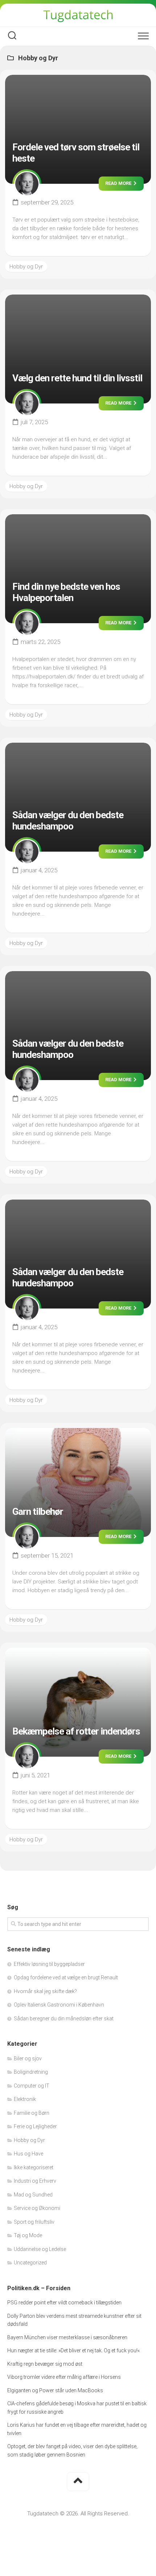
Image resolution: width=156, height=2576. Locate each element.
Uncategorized (30, 2263)
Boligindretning (31, 2072)
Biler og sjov (28, 2058)
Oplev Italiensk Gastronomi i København (59, 2005)
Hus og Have (28, 2154)
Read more (119, 183)
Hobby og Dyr (26, 267)
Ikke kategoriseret (34, 2167)
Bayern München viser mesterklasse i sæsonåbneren (67, 2337)
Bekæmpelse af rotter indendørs (76, 1731)
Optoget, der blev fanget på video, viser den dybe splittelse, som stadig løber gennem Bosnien (72, 2451)
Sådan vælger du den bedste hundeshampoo (68, 821)
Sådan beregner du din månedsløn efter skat (64, 2019)
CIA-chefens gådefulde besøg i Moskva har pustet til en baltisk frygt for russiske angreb (77, 2408)
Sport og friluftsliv (34, 2222)
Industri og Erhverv (35, 2181)
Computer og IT (32, 2086)
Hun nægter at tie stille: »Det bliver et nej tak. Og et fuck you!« (73, 2350)
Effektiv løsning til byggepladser (49, 1964)
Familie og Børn (32, 2113)
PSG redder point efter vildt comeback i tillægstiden (64, 2303)
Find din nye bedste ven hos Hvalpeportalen (66, 592)
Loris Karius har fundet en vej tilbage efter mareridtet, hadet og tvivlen (77, 2429)
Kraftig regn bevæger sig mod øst (45, 2364)
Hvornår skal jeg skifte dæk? (45, 1991)
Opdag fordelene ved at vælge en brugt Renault (66, 1977)
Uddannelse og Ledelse (40, 2249)
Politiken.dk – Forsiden (39, 2288)
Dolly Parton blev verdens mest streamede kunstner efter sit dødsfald (74, 2320)
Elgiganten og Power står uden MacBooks (55, 2390)
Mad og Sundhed (33, 2195)
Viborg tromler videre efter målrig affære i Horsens (64, 2377)
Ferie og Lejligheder (35, 2126)
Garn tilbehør (38, 1512)
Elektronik (25, 2099)
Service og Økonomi (37, 2208)
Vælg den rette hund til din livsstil (77, 378)
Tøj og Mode (28, 2235)
